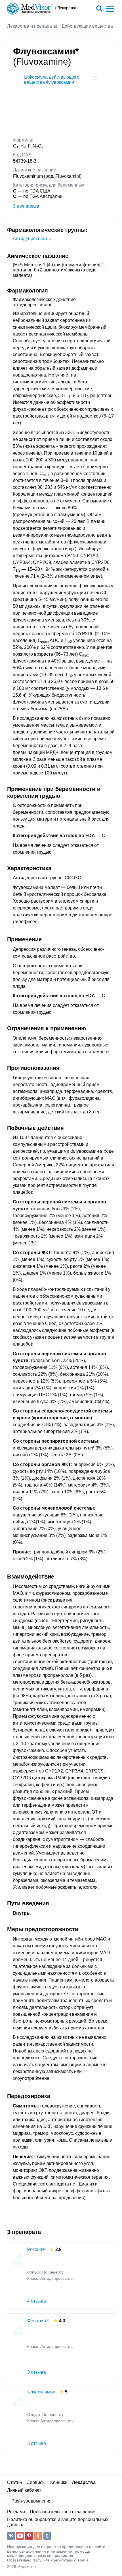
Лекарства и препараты (32, 26)
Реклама (16, 2512)
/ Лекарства (66, 8)
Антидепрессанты (32, 239)
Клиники (59, 2482)
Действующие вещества (87, 26)
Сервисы (36, 2482)
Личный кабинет (24, 2490)
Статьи (14, 2482)
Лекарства (84, 2482)
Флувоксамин (41, 2392)
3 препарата (26, 206)
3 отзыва (37, 2372)
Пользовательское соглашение (63, 2512)
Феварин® (38, 2321)
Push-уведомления (31, 2501)
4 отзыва (37, 2301)
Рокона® (36, 2249)
